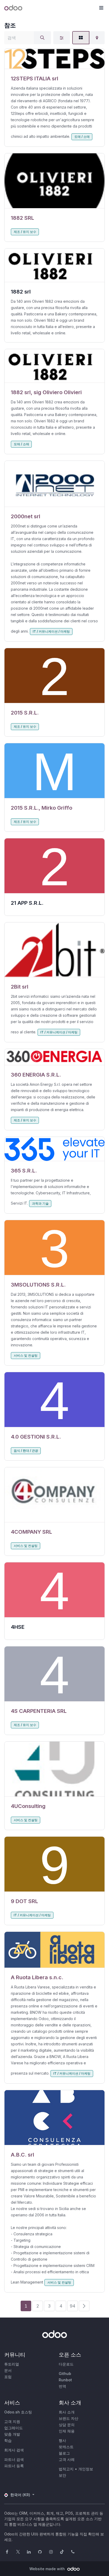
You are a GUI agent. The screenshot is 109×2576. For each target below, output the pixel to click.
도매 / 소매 (82, 137)
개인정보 (86, 2469)
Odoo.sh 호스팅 (18, 2412)
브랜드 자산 (69, 2418)
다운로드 (66, 2364)
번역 (62, 2386)
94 (73, 2306)
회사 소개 (67, 2412)
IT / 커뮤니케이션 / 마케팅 (51, 631)
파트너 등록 (14, 2466)
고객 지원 (12, 2421)
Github (65, 2374)
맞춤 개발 (12, 2434)
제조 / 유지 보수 (25, 232)
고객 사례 (67, 2459)
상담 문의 (67, 2425)
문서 (8, 2370)
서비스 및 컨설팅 (26, 1355)
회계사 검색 (14, 2450)
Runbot (65, 2380)
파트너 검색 (14, 2459)
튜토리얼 (12, 2364)
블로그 (64, 2453)
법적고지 (66, 2469)
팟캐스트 (66, 2447)
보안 (62, 2475)
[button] (101, 8)
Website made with (48, 2569)
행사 (62, 2440)
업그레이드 (13, 2428)
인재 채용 (67, 2431)
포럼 (8, 2377)
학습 (8, 2440)
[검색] (42, 38)
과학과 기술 (40, 1203)
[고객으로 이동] (54, 59)
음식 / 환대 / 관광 (26, 1451)
